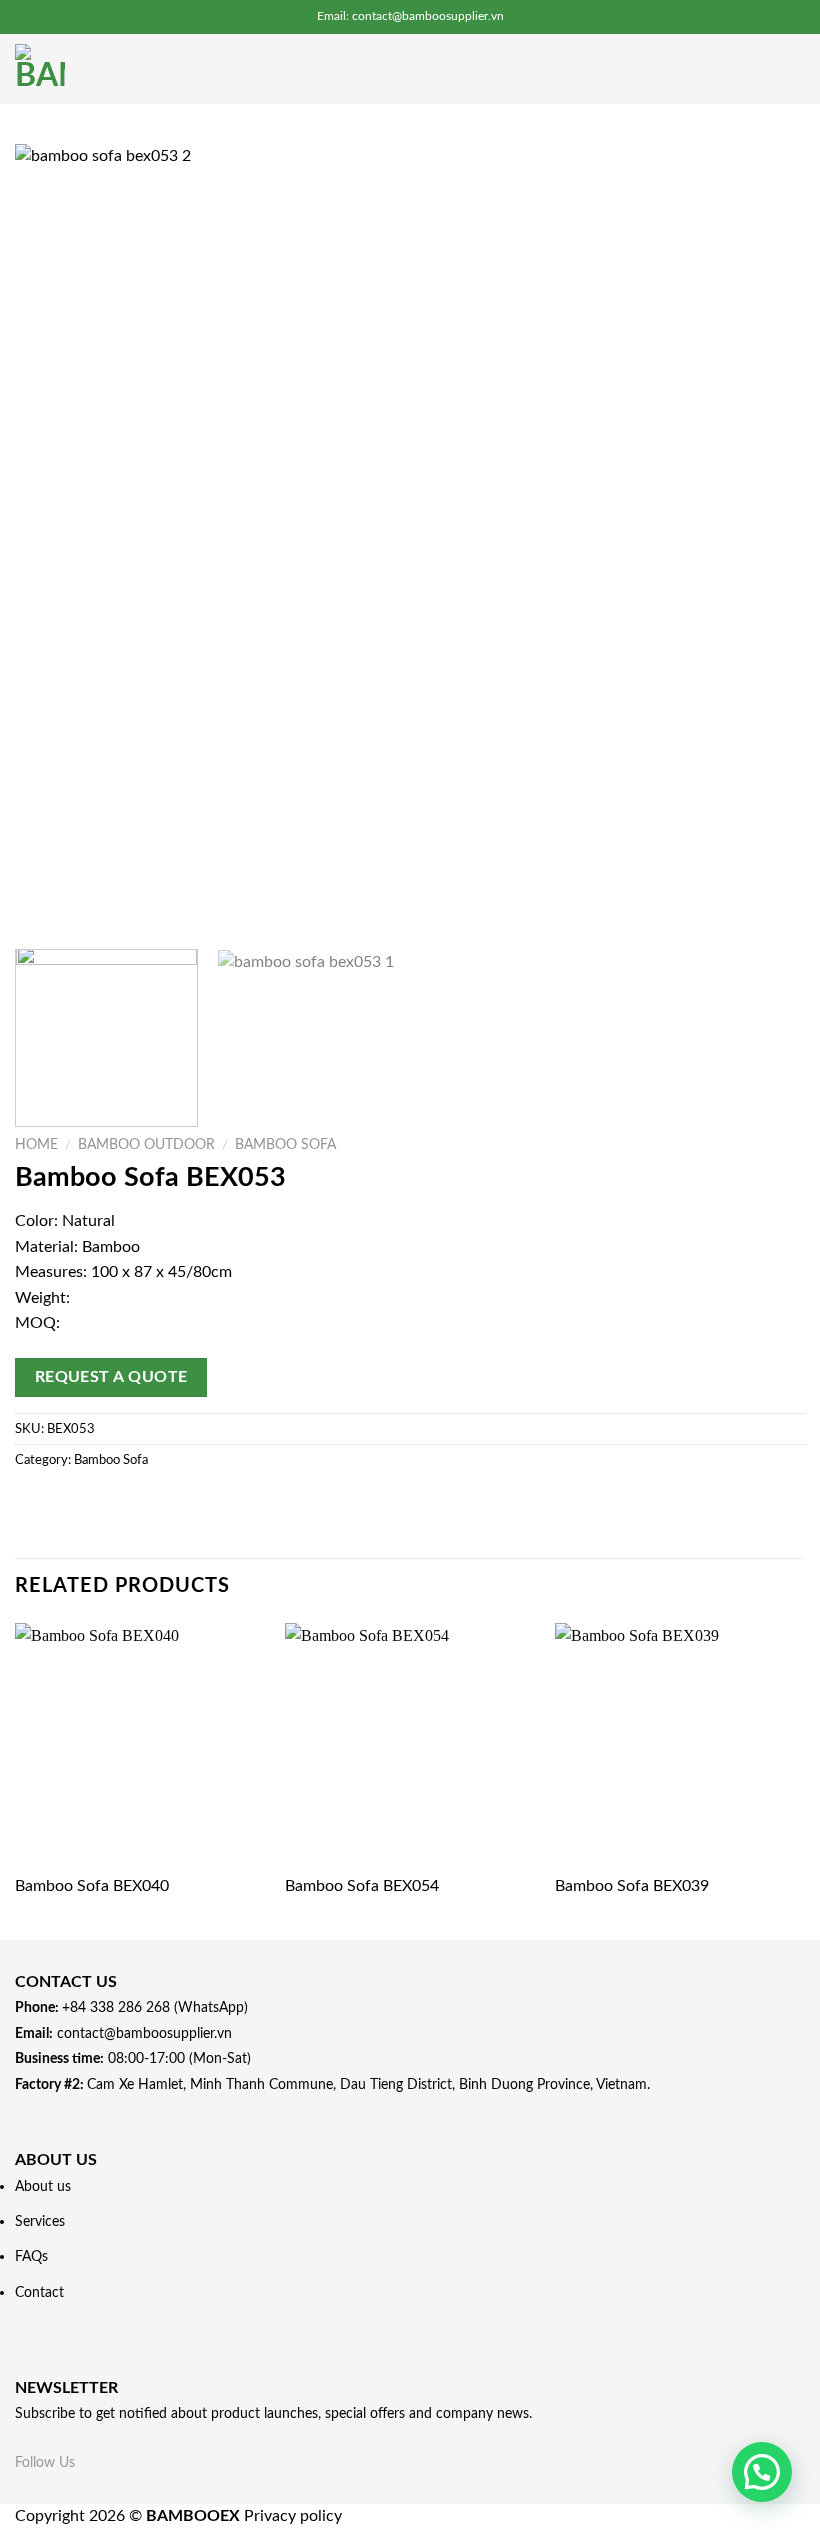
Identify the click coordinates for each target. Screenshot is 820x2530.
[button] (762, 2472)
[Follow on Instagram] (112, 2461)
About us (43, 2186)
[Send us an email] (136, 2461)
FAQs (31, 2256)
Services (40, 2221)
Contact (39, 2292)
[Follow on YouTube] (160, 2461)
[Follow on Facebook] (87, 2461)
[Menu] (793, 68)
